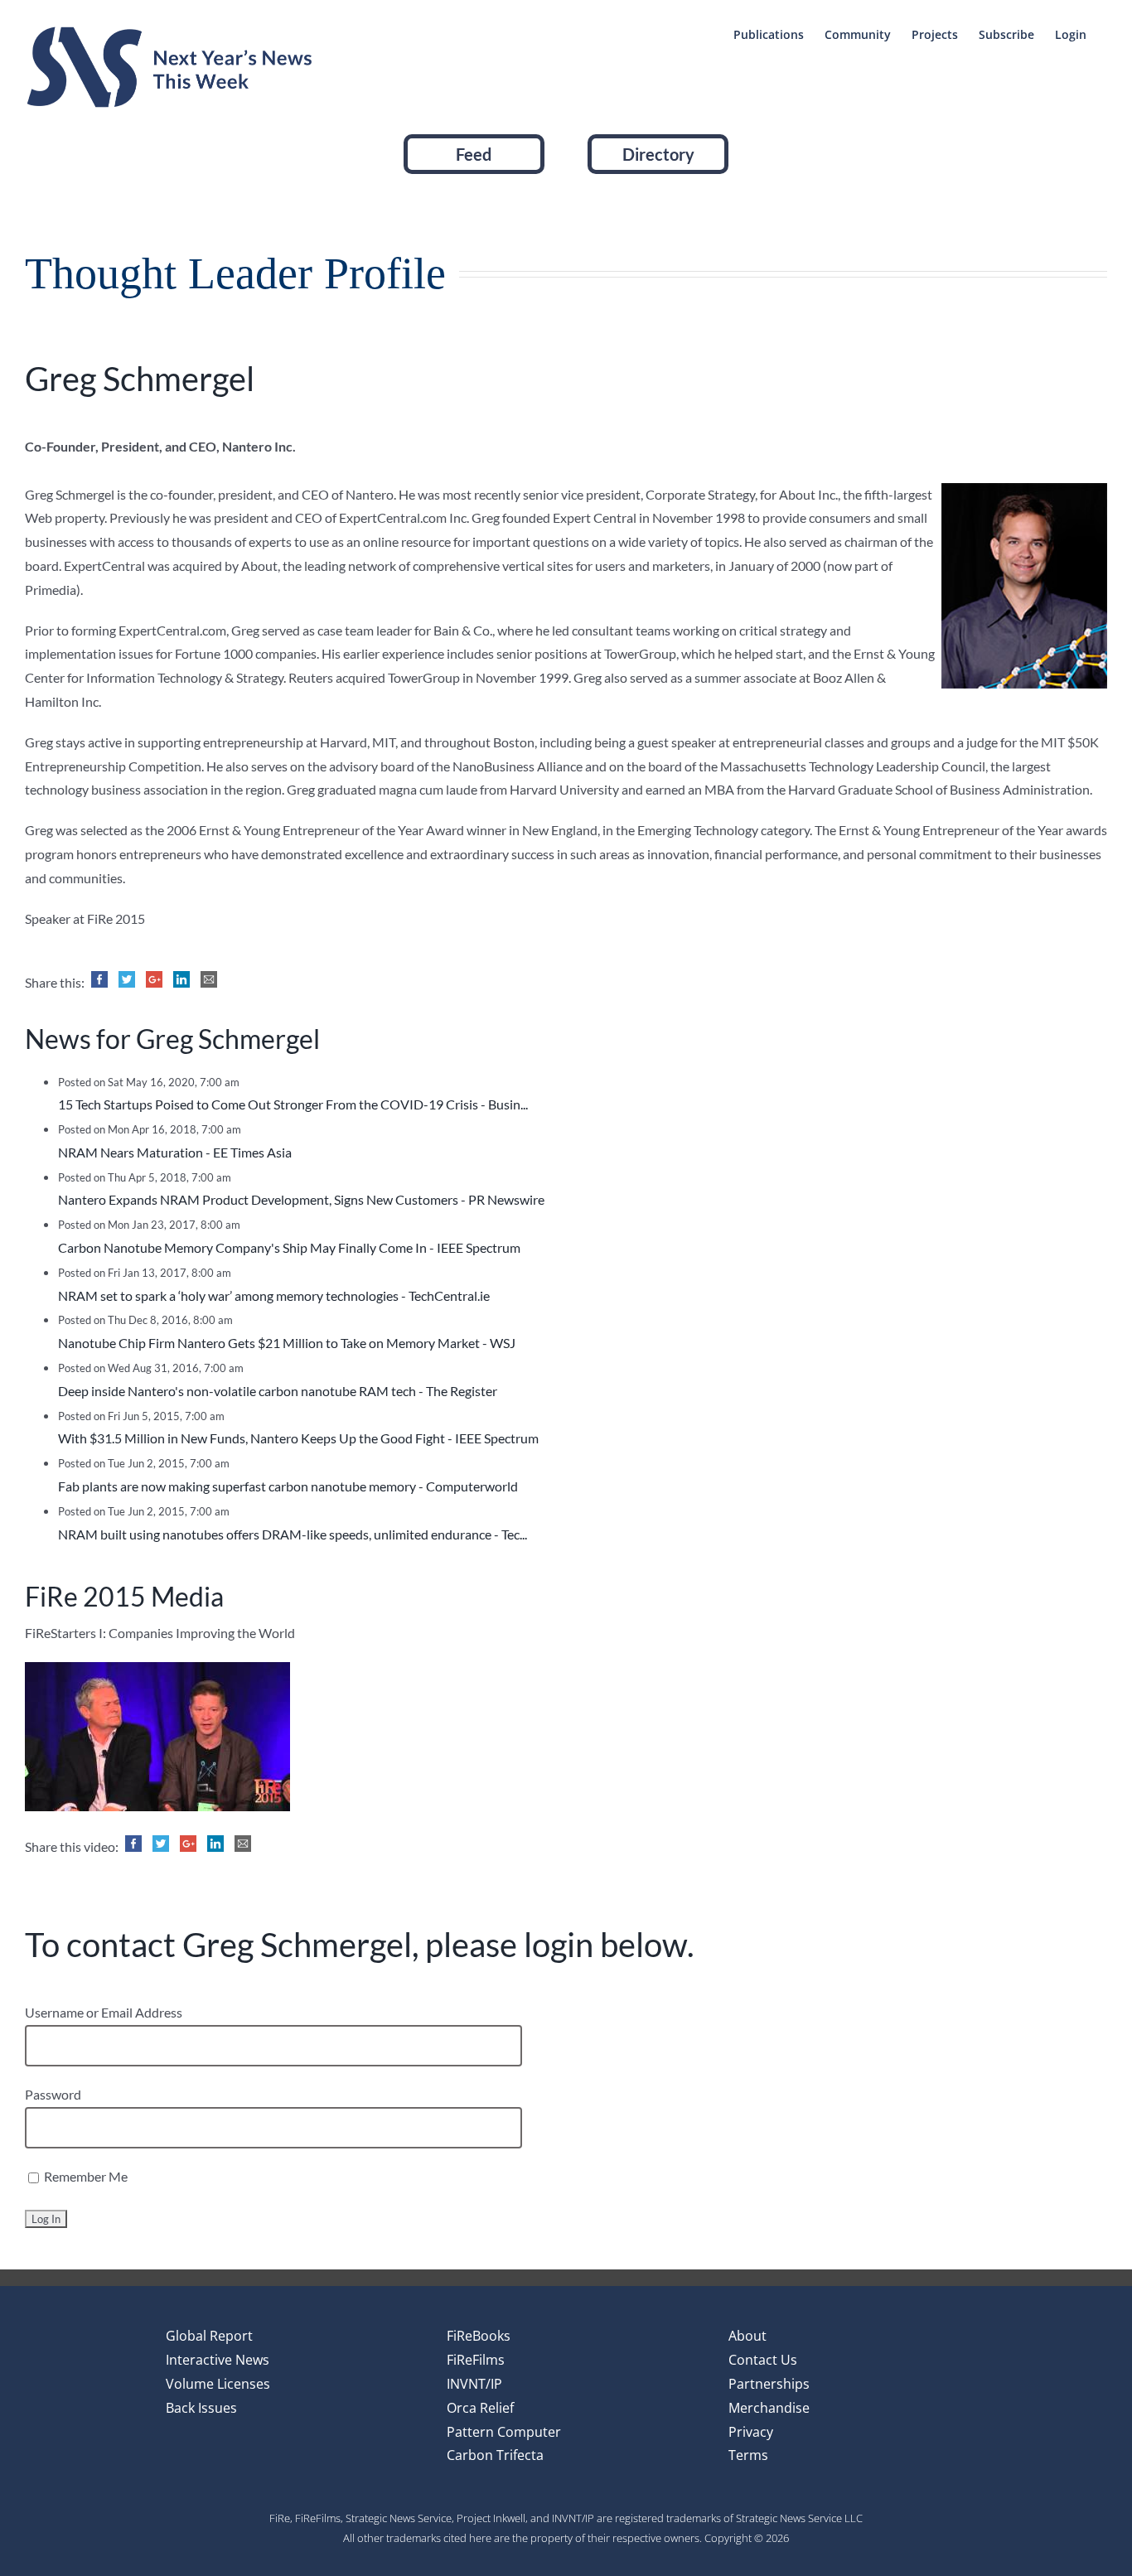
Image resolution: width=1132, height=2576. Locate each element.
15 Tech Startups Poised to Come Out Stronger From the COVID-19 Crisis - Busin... (293, 1104)
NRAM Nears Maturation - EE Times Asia (175, 1152)
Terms (748, 2455)
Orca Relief (480, 2408)
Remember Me (85, 2176)
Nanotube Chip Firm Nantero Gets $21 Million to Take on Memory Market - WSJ (287, 1343)
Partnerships (769, 2384)
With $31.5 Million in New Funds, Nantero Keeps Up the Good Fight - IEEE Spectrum (298, 1438)
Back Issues (201, 2408)
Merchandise (769, 2408)
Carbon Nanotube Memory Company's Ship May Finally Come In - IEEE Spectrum (289, 1247)
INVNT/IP (474, 2384)
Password (53, 2094)
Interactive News (218, 2360)
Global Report (209, 2336)
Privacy (751, 2432)
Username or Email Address (104, 2012)
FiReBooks (479, 2336)
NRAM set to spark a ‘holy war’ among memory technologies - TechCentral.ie (274, 1295)
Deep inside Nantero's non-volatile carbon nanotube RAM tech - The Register (278, 1391)
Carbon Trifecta (495, 2455)
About (747, 2336)
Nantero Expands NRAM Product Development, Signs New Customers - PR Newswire (301, 1199)
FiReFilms (476, 2360)
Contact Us (763, 2360)
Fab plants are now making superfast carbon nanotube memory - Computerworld (288, 1486)
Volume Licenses (218, 2384)
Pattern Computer (504, 2432)
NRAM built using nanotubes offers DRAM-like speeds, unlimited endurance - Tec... (293, 1534)
